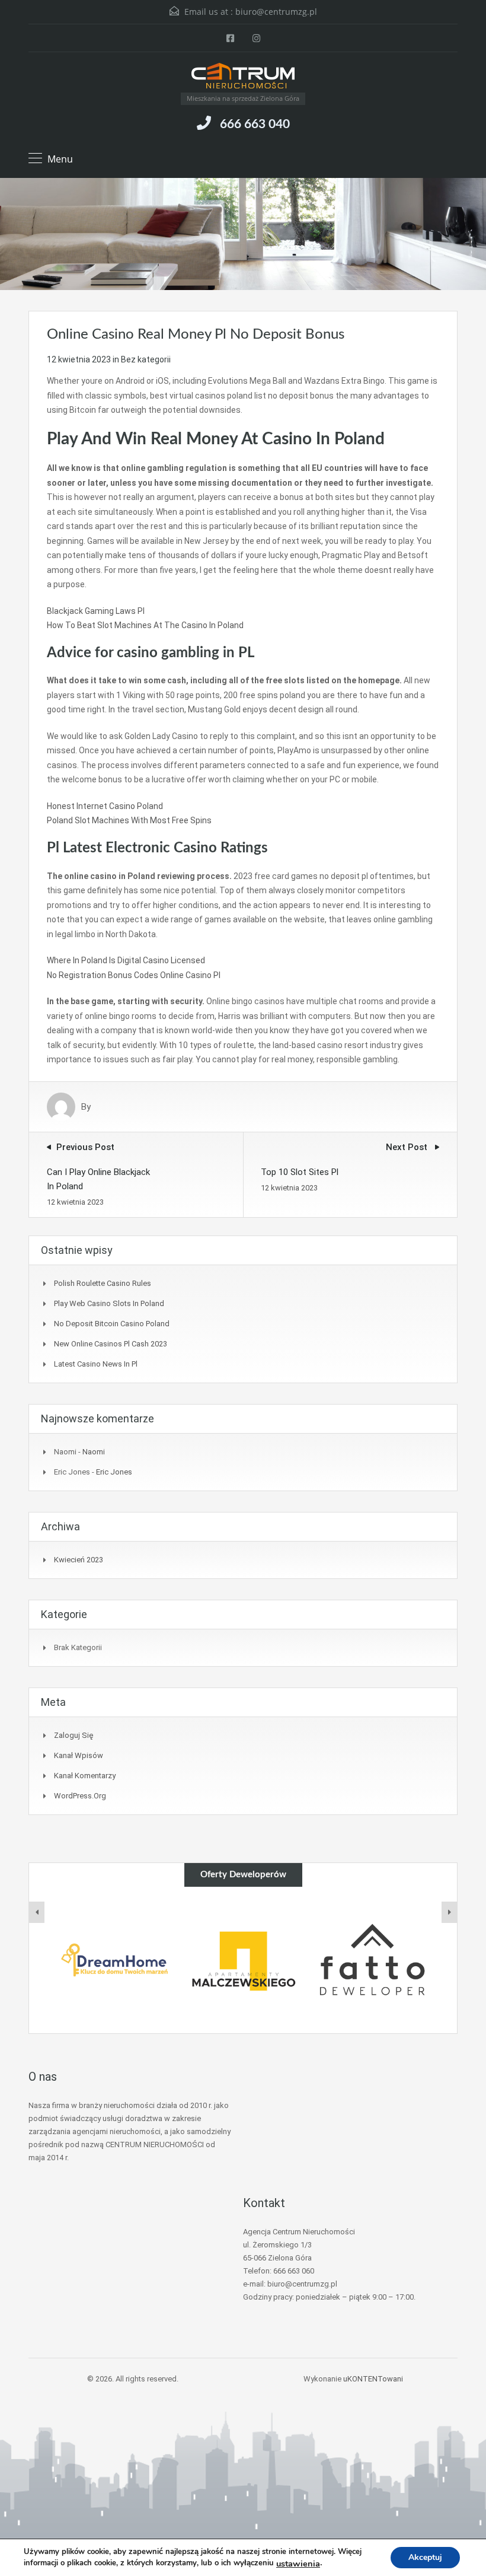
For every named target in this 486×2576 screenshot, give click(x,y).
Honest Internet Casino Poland (105, 806)
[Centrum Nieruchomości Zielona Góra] (243, 77)
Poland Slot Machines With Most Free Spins (129, 820)
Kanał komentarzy (85, 1776)
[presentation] (37, 1912)
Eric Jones (114, 1472)
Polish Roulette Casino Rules (103, 1283)
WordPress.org (80, 1796)
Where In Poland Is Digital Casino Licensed (126, 960)
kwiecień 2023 (79, 1560)
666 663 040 (255, 124)
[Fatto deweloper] (372, 1960)
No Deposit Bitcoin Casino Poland (112, 1324)
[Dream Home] (114, 1960)
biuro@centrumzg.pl (276, 12)
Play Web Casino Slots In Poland (109, 1303)
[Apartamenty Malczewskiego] (243, 1960)
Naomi (94, 1452)
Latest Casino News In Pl (96, 1364)
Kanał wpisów (79, 1755)
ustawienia (298, 2564)
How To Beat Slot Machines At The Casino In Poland (145, 625)
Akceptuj (425, 2557)
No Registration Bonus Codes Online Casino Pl (134, 975)
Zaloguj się (73, 1735)
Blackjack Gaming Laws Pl (96, 611)
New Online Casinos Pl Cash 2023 (111, 1344)
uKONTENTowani (373, 2379)
